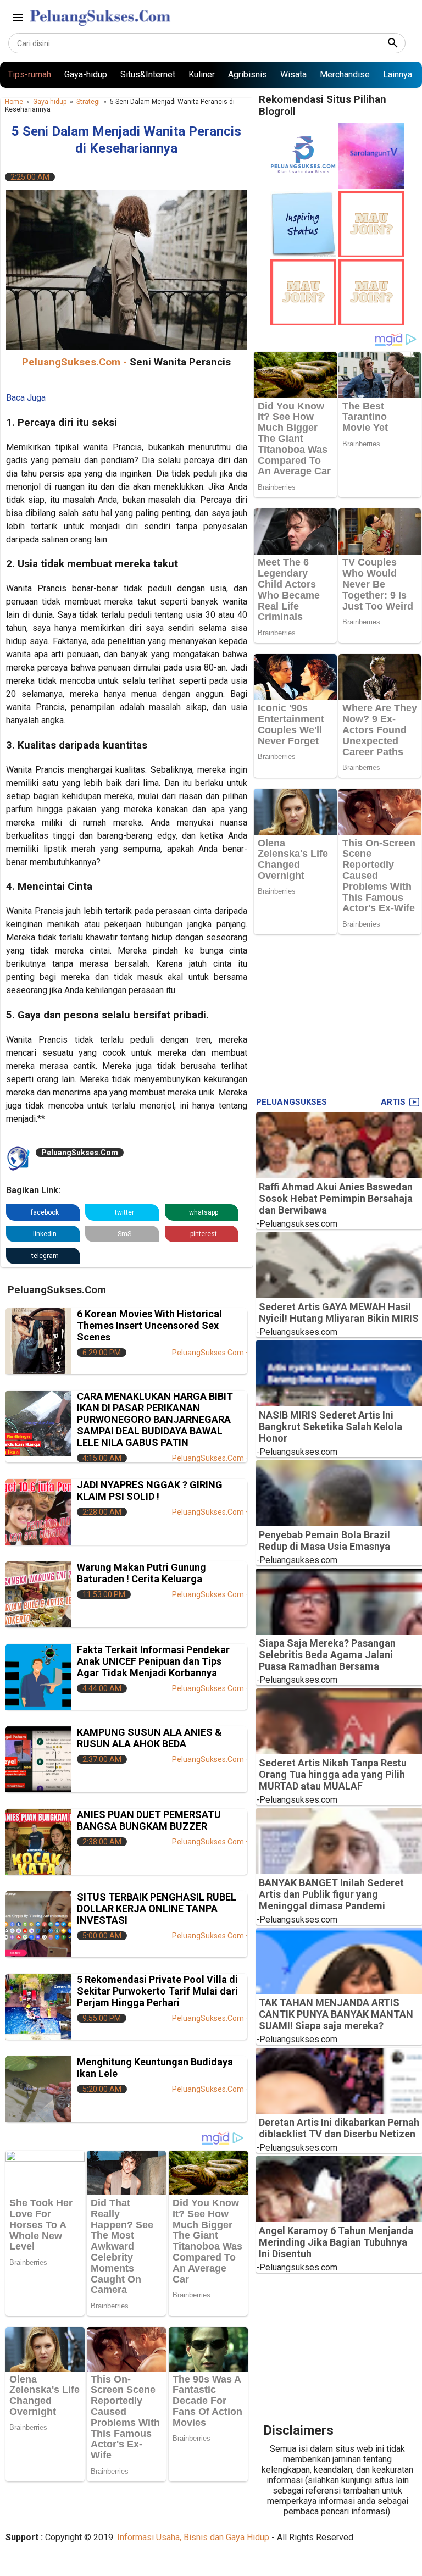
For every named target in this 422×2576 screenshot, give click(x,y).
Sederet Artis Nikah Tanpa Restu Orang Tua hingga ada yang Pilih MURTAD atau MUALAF (333, 1774)
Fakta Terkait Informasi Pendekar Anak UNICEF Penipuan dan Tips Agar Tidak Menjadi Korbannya (153, 1661)
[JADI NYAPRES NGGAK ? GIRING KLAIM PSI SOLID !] (38, 1512)
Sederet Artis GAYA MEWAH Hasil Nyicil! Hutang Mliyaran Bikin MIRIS (339, 1312)
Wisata (293, 74)
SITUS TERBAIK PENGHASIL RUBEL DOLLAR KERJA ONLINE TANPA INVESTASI (157, 1909)
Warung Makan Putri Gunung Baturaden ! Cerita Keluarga (141, 1573)
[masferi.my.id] (303, 254)
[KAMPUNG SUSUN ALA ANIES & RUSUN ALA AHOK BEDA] (38, 1759)
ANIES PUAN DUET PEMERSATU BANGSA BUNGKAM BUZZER (149, 1820)
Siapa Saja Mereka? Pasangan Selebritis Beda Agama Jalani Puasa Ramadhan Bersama (327, 1655)
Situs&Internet (148, 74)
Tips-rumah (29, 74)
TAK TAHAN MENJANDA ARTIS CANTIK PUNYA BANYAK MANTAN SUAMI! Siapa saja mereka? (336, 2014)
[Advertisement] (338, 1013)
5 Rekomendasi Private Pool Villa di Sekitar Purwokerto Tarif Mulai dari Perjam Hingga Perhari (157, 1991)
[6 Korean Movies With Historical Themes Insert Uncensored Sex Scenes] (38, 1341)
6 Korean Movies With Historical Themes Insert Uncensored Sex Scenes (149, 1325)
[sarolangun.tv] (371, 186)
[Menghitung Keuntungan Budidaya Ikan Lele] (38, 2089)
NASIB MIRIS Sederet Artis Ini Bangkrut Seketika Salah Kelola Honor (331, 1427)
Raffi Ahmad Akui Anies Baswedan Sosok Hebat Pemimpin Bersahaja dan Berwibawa (336, 1198)
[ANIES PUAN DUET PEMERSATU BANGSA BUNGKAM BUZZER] (38, 1842)
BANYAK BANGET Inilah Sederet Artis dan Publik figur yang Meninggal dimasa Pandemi (331, 1894)
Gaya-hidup (86, 74)
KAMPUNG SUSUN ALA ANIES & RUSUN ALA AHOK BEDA (149, 1738)
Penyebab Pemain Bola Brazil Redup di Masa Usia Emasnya (324, 1541)
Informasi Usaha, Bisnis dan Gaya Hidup (193, 2537)
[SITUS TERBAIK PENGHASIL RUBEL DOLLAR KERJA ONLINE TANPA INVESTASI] (38, 1924)
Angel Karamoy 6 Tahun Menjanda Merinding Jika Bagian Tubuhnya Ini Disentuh (336, 2242)
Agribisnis (248, 74)
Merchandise (345, 74)
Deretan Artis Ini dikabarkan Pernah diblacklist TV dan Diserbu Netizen (339, 2128)
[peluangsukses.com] (303, 186)
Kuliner (202, 74)
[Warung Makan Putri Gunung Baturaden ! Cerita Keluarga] (38, 1594)
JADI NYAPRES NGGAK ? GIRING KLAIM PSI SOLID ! (150, 1491)
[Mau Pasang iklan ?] (371, 254)
